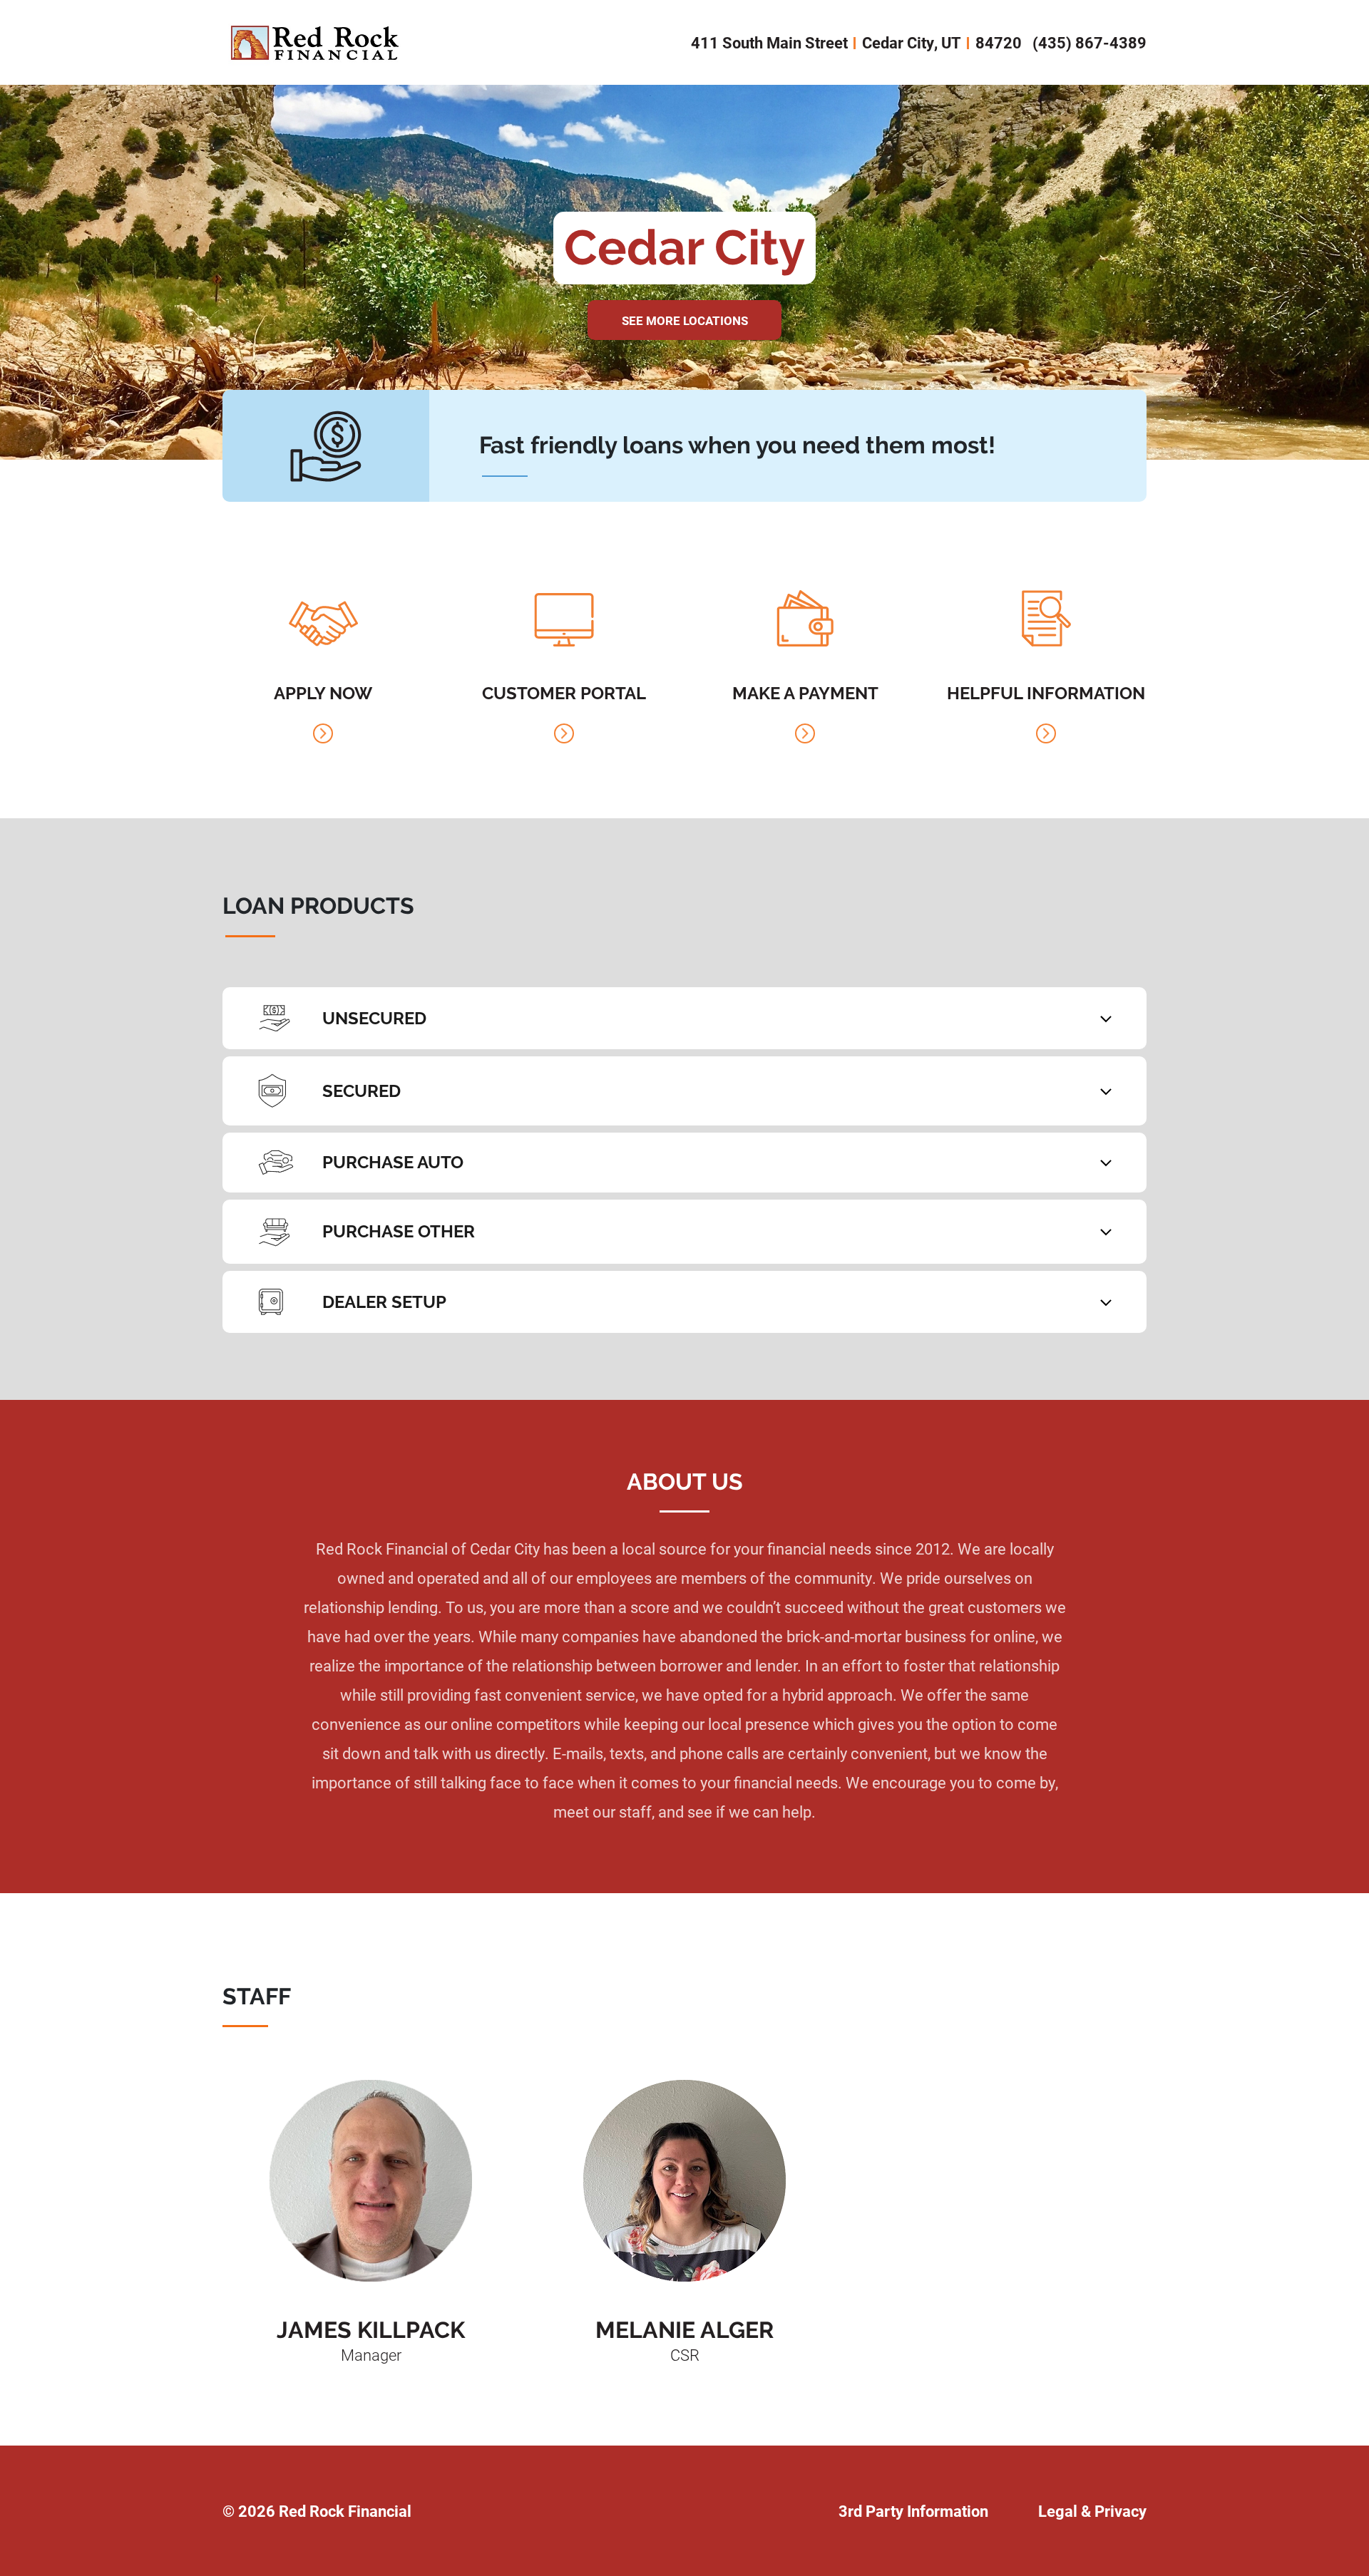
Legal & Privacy (1092, 2511)
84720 (999, 42)
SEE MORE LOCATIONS (685, 320)
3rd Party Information (913, 2511)
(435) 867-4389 (1089, 42)
